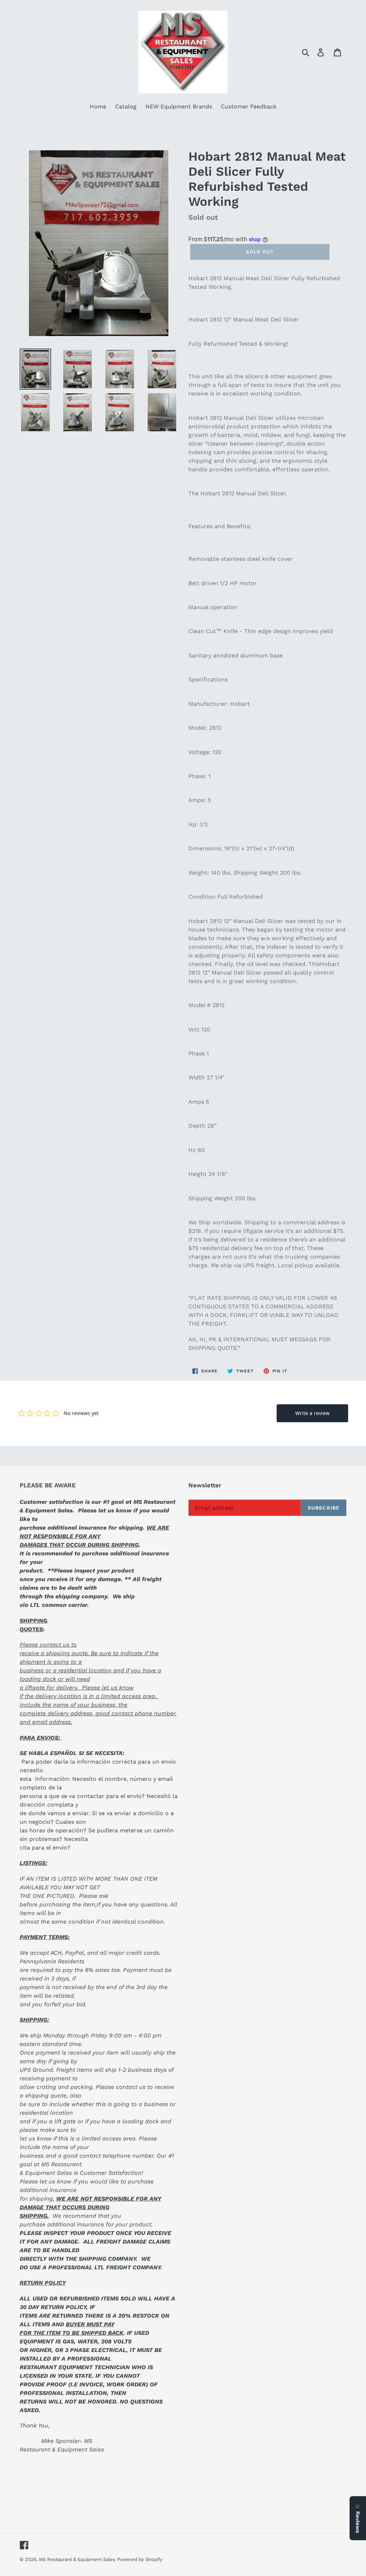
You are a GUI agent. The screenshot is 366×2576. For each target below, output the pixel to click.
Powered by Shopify (140, 2559)
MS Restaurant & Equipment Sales (77, 2559)
